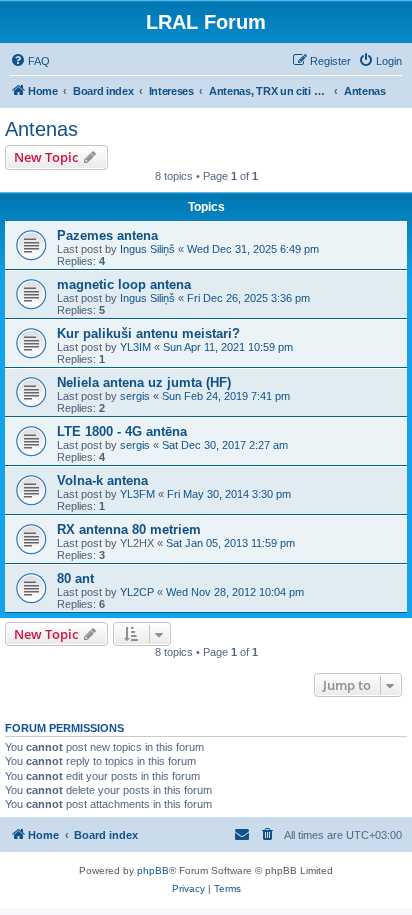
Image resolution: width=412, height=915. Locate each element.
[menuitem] (30, 61)
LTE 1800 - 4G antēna (122, 431)
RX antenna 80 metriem (129, 529)
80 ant (75, 578)
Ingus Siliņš (147, 249)
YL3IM (135, 347)
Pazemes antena (107, 235)
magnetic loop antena (124, 284)
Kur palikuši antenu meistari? (148, 333)
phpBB (153, 870)
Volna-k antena (102, 480)
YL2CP (137, 592)
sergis (135, 396)
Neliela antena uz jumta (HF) (144, 382)
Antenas (41, 129)
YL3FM (137, 494)
